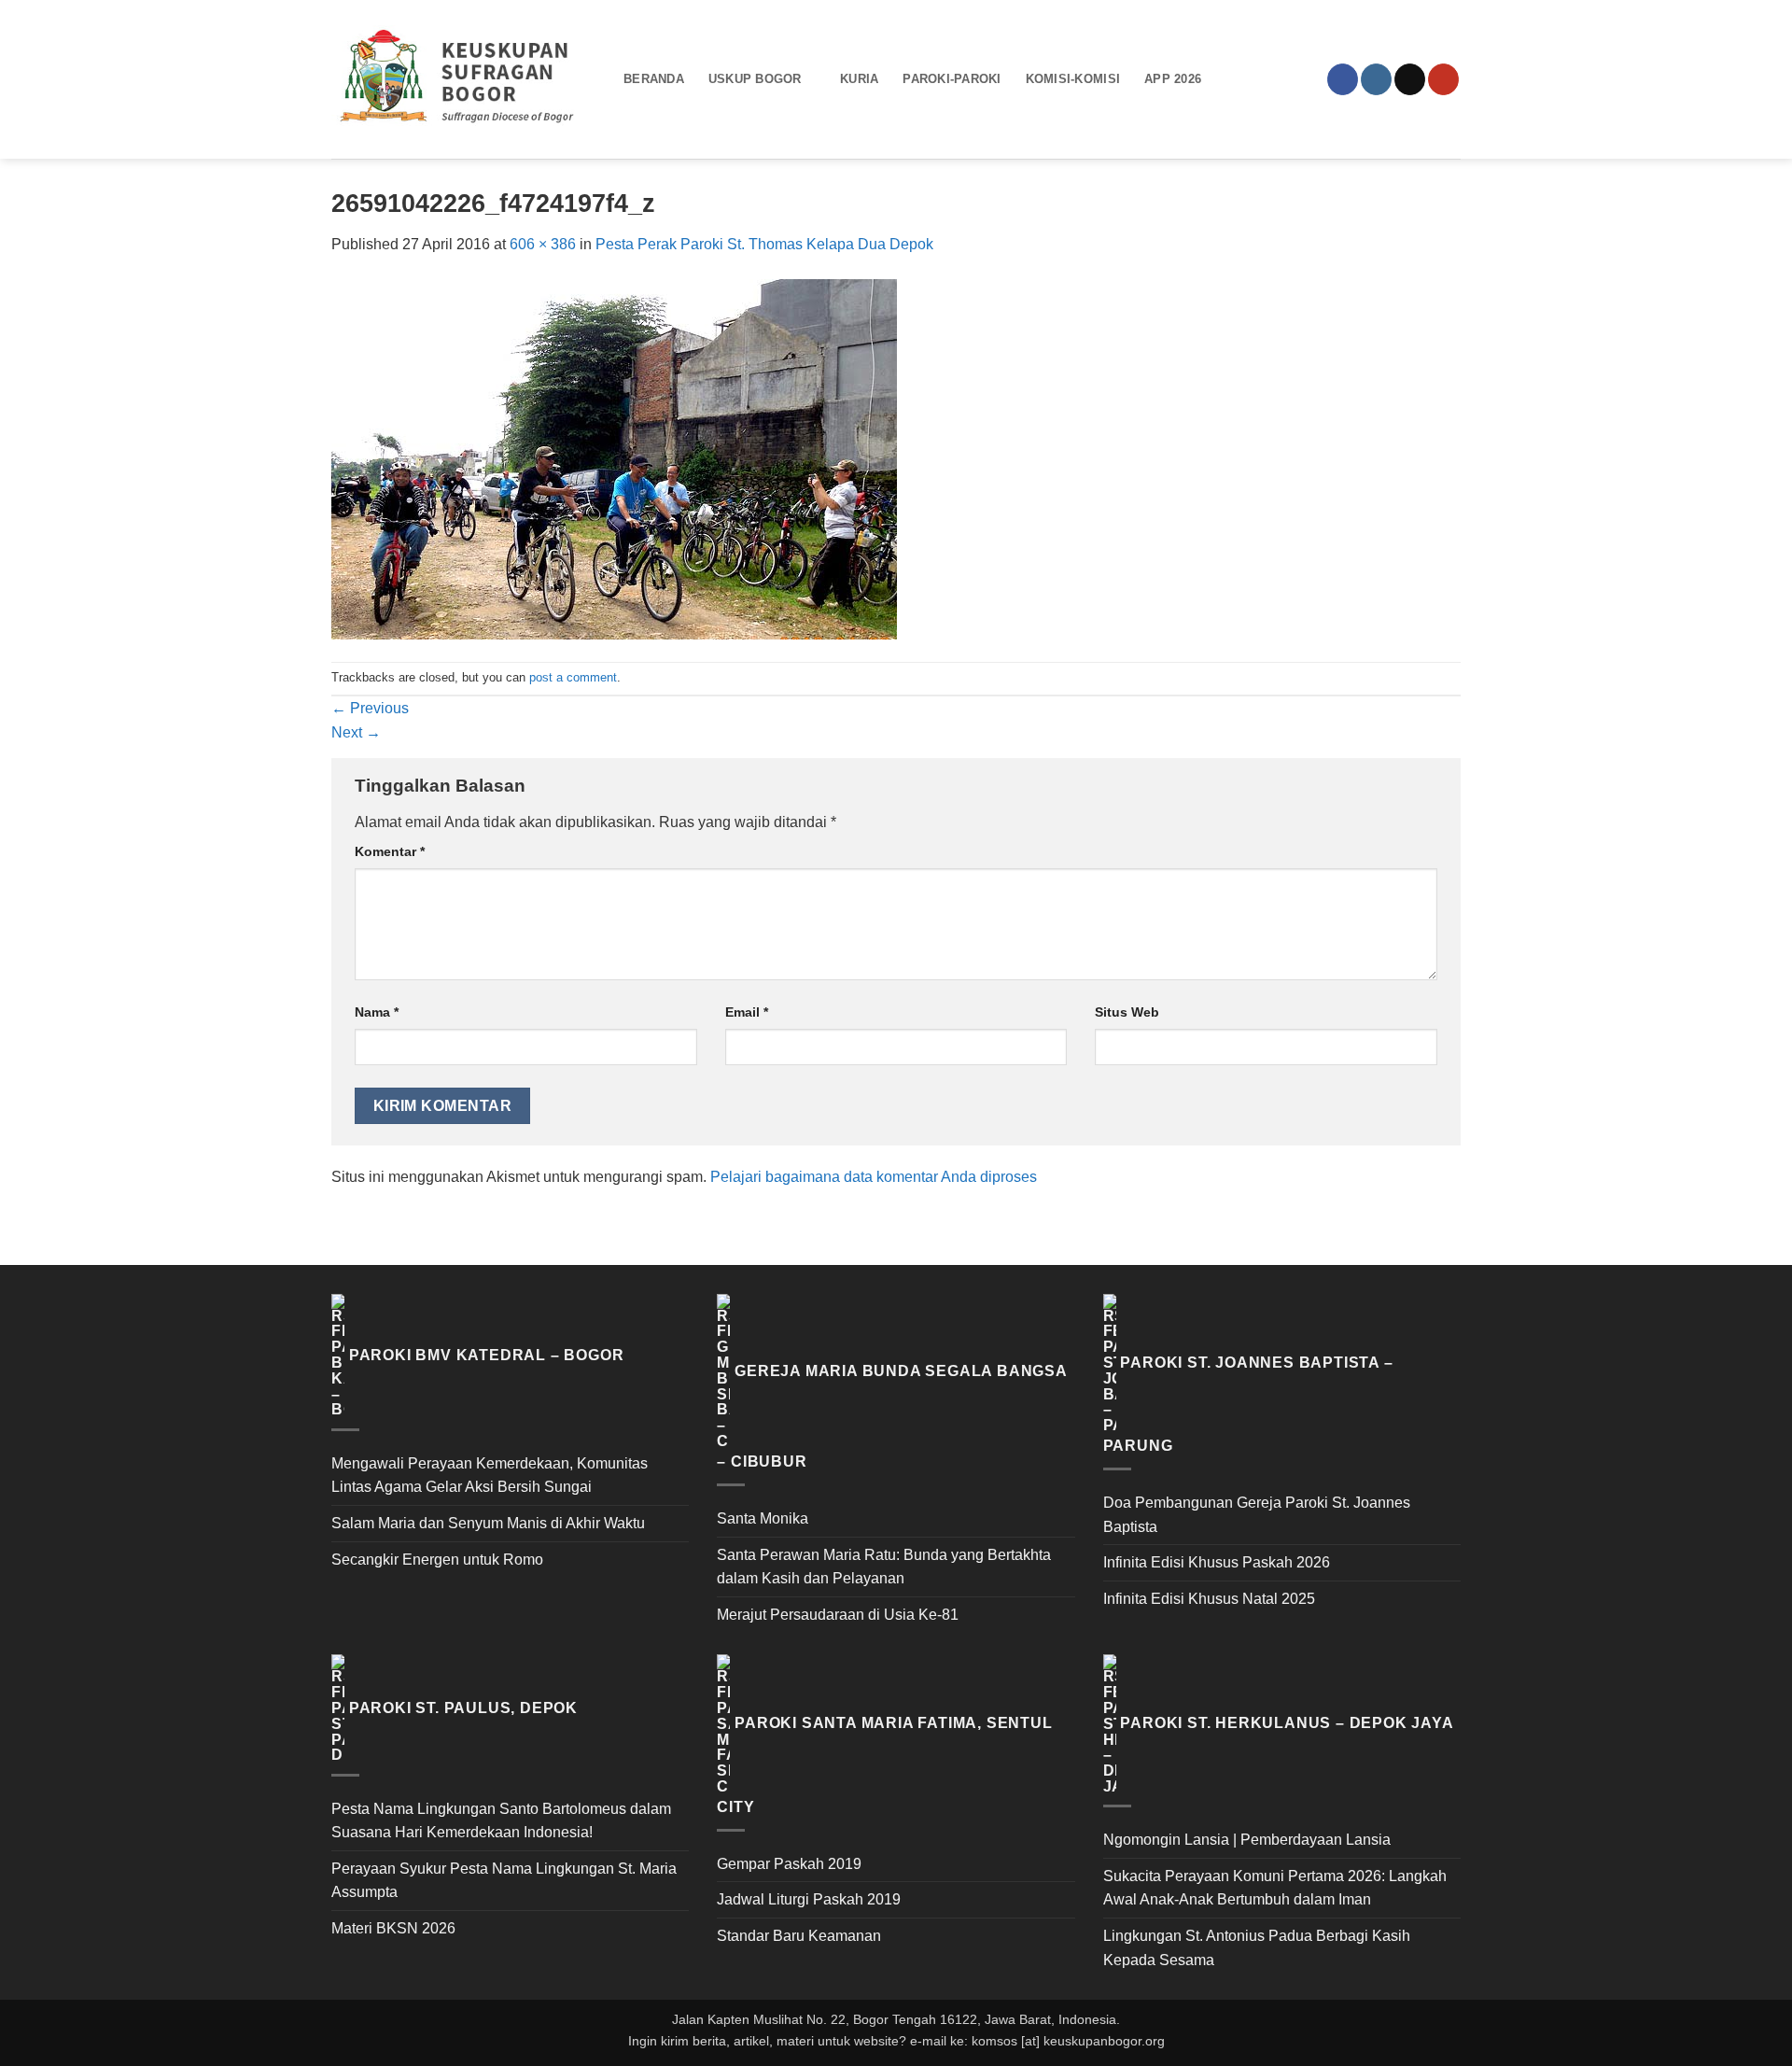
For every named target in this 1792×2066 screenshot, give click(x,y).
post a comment (573, 677)
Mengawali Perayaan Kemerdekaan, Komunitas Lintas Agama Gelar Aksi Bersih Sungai (490, 1476)
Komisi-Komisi (1073, 79)
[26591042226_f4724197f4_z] (614, 458)
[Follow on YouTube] (1443, 79)
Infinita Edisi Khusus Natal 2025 (1209, 1599)
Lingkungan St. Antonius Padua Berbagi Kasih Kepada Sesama (1257, 1948)
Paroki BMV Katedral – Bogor (487, 1355)
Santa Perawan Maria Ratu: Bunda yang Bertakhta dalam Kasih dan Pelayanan (884, 1567)
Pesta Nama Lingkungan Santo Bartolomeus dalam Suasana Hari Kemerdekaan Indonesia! (501, 1821)
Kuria (859, 79)
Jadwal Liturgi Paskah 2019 (809, 1899)
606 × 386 (543, 244)
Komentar (390, 851)
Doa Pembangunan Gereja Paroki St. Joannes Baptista (1257, 1515)
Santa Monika (763, 1518)
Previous (370, 708)
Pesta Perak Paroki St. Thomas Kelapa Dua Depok (764, 244)
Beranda (654, 79)
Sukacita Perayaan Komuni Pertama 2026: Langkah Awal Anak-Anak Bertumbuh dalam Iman (1275, 1888)
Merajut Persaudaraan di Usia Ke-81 (838, 1615)
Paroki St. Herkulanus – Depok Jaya (1287, 1724)
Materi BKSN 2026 (393, 1928)
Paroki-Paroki (952, 79)
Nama (377, 1012)
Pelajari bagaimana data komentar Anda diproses (874, 1177)
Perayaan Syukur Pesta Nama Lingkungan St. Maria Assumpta (504, 1881)
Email (747, 1012)
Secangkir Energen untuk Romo (437, 1560)
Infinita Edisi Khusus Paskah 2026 (1217, 1562)
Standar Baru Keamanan (799, 1936)
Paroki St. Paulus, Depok (463, 1708)
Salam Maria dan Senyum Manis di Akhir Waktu (488, 1523)
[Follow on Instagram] (1376, 79)
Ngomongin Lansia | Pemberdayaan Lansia (1247, 1840)
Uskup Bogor (755, 79)
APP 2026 (1173, 79)
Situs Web (1127, 1012)
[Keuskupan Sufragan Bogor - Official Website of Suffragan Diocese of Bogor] (463, 79)
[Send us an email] (1410, 79)
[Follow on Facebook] (1343, 79)
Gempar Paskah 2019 (789, 1864)
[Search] (1232, 79)
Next (356, 732)
